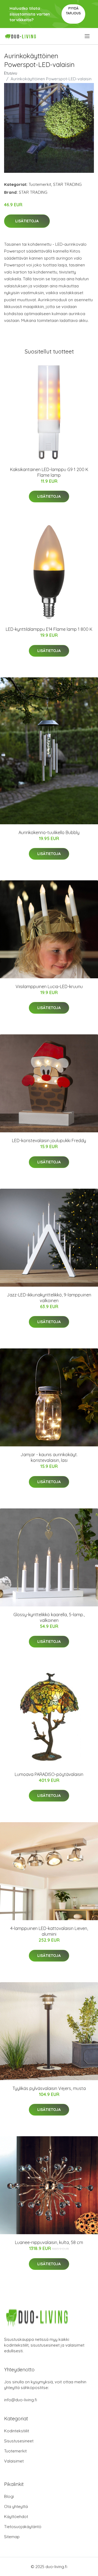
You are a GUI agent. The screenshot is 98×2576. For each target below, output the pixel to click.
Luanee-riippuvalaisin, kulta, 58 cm (49, 2242)
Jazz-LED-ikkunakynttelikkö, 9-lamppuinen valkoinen (49, 1298)
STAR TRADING (67, 184)
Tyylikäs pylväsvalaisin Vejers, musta (49, 2088)
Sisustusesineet (19, 2441)
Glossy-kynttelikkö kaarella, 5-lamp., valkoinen (49, 1617)
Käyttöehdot (16, 2517)
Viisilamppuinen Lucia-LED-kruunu (49, 986)
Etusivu (11, 73)
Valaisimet (14, 2461)
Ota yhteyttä (16, 2506)
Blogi (9, 2496)
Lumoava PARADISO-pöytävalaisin (49, 1774)
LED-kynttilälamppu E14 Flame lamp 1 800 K (49, 629)
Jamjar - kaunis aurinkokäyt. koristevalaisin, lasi (49, 1457)
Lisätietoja (27, 221)
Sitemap (12, 2537)
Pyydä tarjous (73, 11)
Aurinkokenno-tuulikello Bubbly (49, 832)
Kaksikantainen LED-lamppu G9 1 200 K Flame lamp (49, 472)
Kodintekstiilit (17, 2431)
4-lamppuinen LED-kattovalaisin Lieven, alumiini (49, 1931)
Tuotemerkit (40, 184)
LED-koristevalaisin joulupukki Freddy (49, 1141)
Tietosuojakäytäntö (23, 2527)
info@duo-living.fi (21, 2400)
